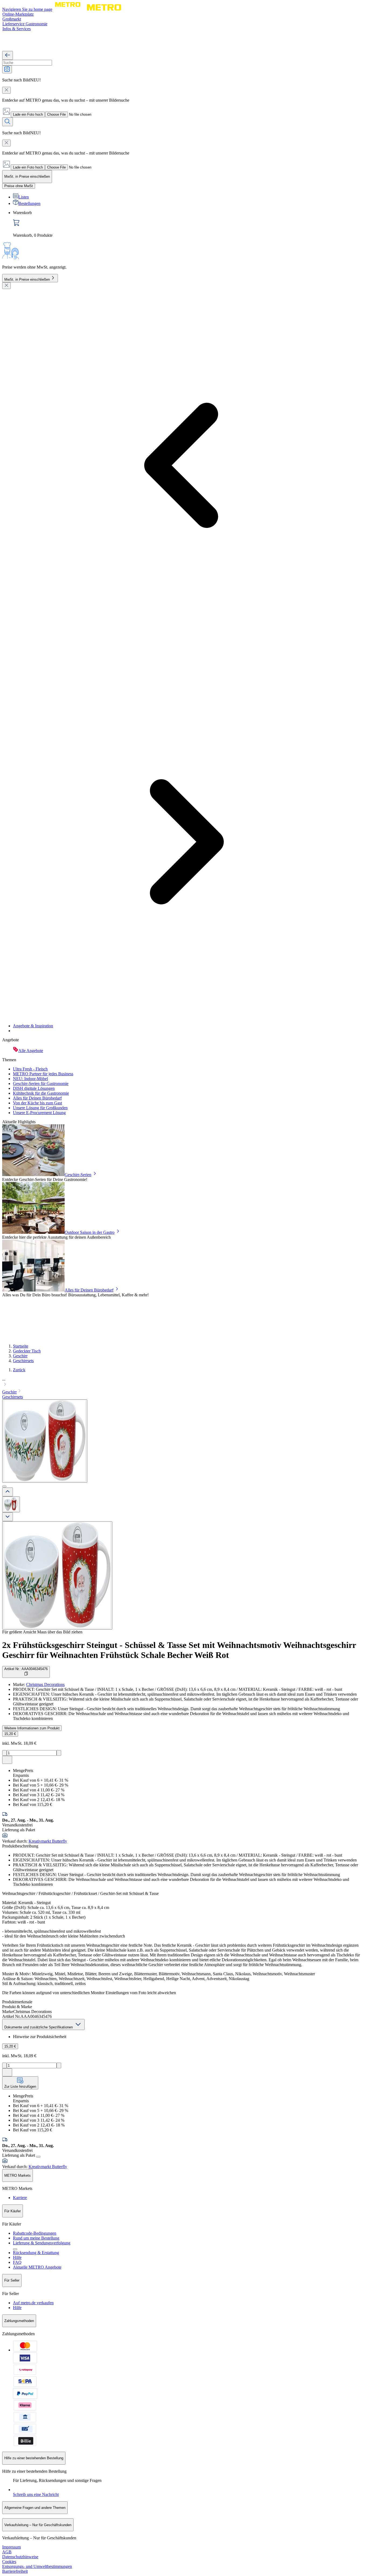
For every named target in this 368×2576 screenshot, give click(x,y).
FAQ (17, 2262)
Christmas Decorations (45, 1684)
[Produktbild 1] (11, 1504)
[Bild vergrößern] (57, 1575)
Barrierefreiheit (15, 2571)
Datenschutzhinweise (20, 2557)
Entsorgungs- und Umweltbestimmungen (37, 2566)
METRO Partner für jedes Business (43, 1074)
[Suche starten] (8, 122)
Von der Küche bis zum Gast (37, 1103)
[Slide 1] (4, 1486)
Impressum (11, 2547)
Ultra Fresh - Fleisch (30, 1069)
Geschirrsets (23, 1361)
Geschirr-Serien (78, 1175)
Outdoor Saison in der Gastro (90, 1232)
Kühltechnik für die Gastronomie (41, 1093)
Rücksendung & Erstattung (36, 2253)
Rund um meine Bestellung (36, 2238)
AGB (7, 2552)
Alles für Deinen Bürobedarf (37, 1098)
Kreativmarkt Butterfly (48, 1841)
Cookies (9, 2562)
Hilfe (17, 2257)
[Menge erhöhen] (59, 1753)
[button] (184, 1382)
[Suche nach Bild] (7, 69)
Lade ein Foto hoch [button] (28, 114)
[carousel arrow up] (8, 1492)
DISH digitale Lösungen (34, 1088)
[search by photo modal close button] (6, 90)
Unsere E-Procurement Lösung (39, 1113)
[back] (8, 55)
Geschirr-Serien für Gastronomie (41, 1083)
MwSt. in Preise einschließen (27, 279)
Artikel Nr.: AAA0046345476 (26, 1669)
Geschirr (20, 1356)
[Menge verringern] (4, 1753)
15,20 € (10, 1734)
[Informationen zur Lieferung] (38, 2157)
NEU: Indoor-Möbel (30, 1079)
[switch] (19, 186)
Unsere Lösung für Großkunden (40, 1108)
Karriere (20, 2198)
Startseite (21, 1346)
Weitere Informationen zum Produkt (32, 1728)
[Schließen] (6, 286)
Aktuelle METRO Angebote (37, 2267)
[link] (189, 224)
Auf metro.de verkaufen (33, 2303)
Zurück (19, 1370)
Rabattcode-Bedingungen (35, 2233)
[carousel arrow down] (8, 1517)
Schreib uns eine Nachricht (36, 2494)
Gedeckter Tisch (27, 1351)
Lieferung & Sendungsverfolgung (42, 2243)
